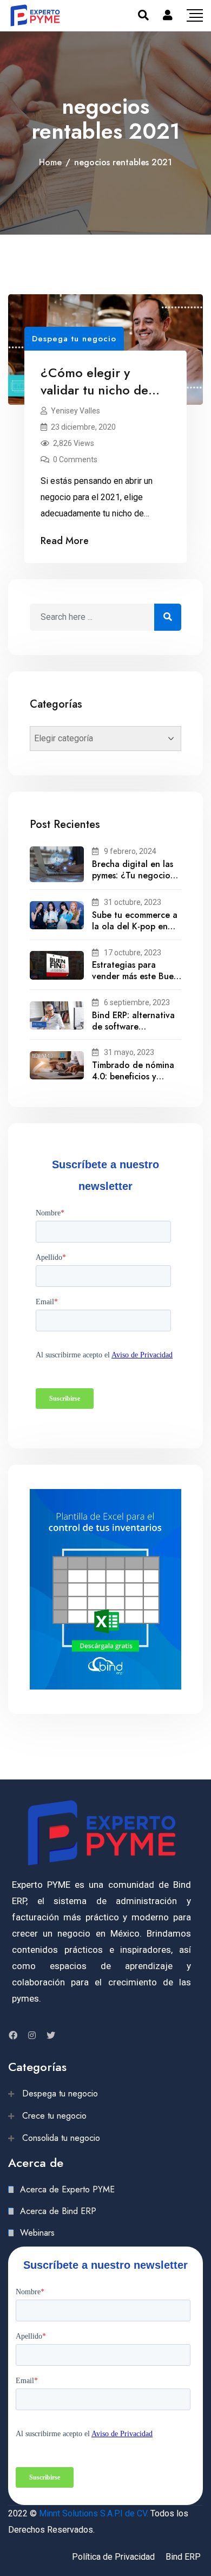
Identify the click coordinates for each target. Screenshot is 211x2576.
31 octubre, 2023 (133, 902)
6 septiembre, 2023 (137, 1002)
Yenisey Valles (75, 411)
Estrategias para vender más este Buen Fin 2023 (135, 976)
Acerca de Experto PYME (67, 2189)
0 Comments (75, 459)
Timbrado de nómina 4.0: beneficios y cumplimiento (133, 1076)
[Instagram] (32, 2035)
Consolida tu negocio (61, 2138)
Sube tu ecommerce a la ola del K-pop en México (135, 926)
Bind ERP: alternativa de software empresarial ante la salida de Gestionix (133, 1032)
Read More (65, 541)
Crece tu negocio (54, 2116)
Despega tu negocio (74, 339)
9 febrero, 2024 (130, 851)
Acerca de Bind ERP (58, 2211)
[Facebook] (13, 2035)
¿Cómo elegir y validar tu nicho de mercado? (94, 390)
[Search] (143, 15)
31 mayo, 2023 (129, 1052)
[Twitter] (51, 2035)
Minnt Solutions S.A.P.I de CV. (94, 2513)
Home (50, 162)
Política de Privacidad (113, 2557)
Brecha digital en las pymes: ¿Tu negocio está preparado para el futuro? (133, 881)
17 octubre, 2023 (133, 953)
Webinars (37, 2233)
